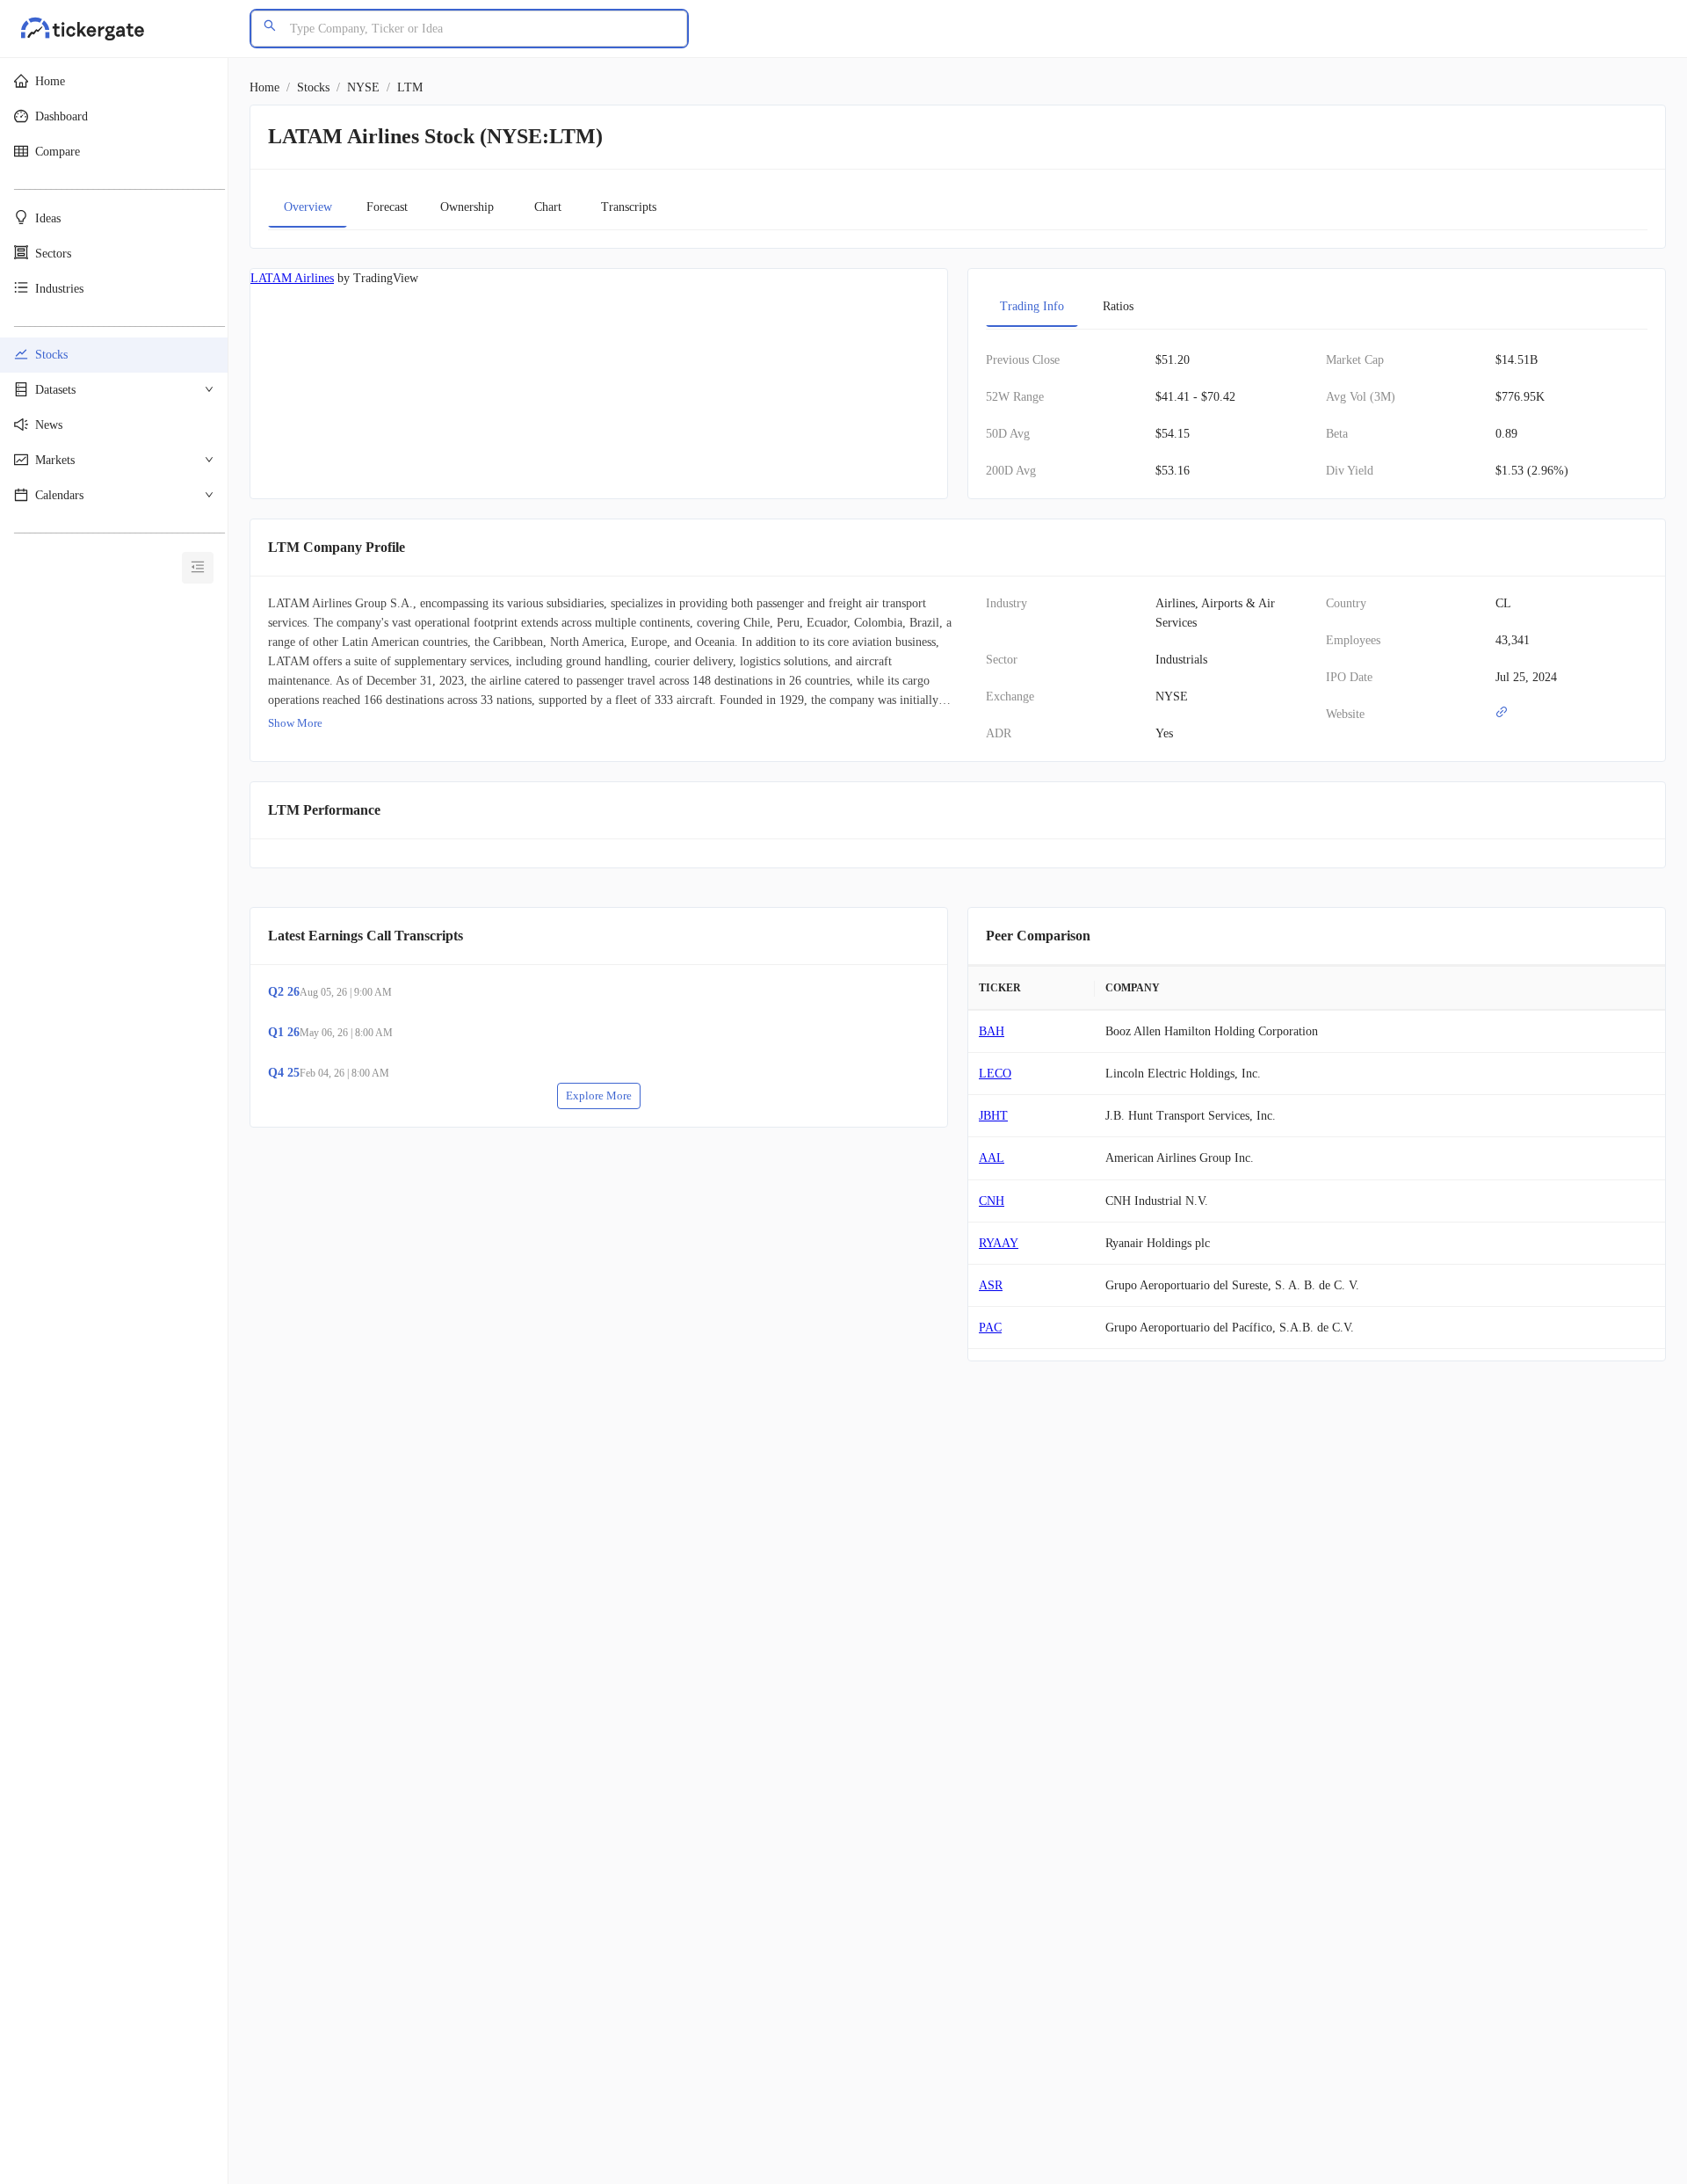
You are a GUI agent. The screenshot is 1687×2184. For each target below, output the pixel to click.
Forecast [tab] (387, 207)
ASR (991, 1285)
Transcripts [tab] (629, 207)
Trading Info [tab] (1032, 306)
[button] (114, 82)
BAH (992, 1031)
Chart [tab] (548, 207)
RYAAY (999, 1243)
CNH (992, 1201)
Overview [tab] (308, 207)
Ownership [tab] (467, 207)
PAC (990, 1328)
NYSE (363, 87)
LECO (995, 1074)
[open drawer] (198, 569)
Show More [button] (295, 723)
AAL (992, 1158)
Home (264, 87)
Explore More (599, 1096)
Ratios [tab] (1118, 306)
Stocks (313, 87)
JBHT (993, 1116)
